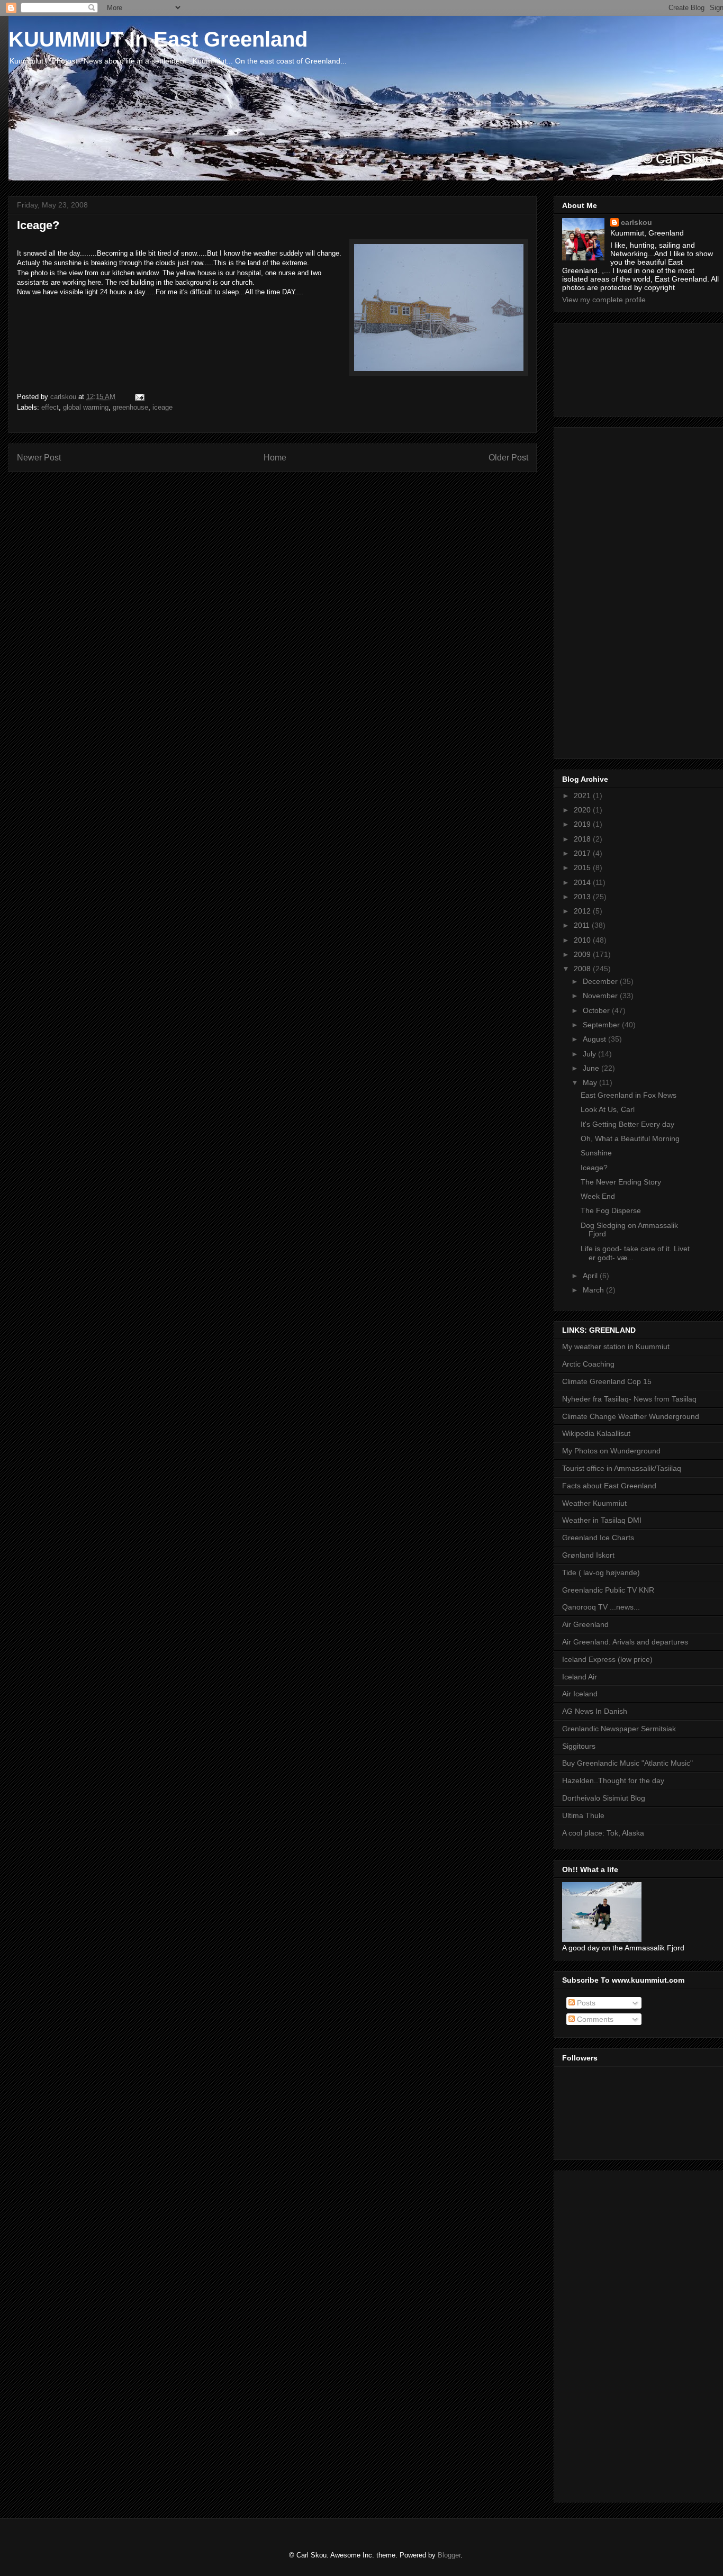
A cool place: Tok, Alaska (603, 1833)
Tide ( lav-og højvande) (601, 1572)
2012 (583, 911)
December (601, 981)
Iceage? (594, 1168)
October (597, 1010)
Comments (594, 2019)
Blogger (449, 2555)
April (591, 1276)
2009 (583, 954)
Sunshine (596, 1153)
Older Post (508, 458)
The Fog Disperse (611, 1210)
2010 (583, 940)
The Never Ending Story (621, 1182)
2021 (583, 796)
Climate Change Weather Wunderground (631, 1416)
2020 (583, 810)
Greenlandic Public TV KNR (608, 1590)
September (602, 1025)
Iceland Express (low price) (607, 1659)
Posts (585, 2003)
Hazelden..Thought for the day (613, 1780)
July (590, 1054)
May (591, 1082)
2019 (583, 824)
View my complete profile (604, 300)
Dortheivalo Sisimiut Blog (604, 1798)
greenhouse (130, 407)
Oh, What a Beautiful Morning (630, 1138)
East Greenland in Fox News (629, 1095)
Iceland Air (580, 1677)
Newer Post (39, 458)
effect (50, 407)
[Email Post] (139, 397)
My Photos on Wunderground (611, 1451)
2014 (583, 882)
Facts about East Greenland (609, 1486)
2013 (583, 897)
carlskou (636, 222)
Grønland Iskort (588, 1555)
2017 (583, 853)
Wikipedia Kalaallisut (596, 1433)
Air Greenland (585, 1624)
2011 (583, 925)
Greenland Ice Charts (598, 1538)
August (595, 1039)
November (601, 996)
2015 (583, 867)
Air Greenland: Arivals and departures (625, 1642)
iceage (162, 407)
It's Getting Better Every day (627, 1124)
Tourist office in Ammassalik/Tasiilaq (622, 1468)
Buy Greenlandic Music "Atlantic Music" (627, 1763)
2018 (583, 839)
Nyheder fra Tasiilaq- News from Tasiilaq (629, 1399)
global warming (86, 407)
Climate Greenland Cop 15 (607, 1381)
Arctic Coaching (588, 1364)
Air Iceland (580, 1694)
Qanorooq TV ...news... (601, 1607)
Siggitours (579, 1746)
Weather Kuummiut (594, 1503)
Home (275, 458)
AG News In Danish (595, 1711)
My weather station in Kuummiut (616, 1346)
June (592, 1068)
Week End (598, 1196)
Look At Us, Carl (608, 1109)
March (594, 1290)
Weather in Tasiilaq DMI (602, 1520)
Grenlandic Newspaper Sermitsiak (619, 1729)
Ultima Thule (583, 1815)
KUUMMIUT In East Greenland (158, 39)
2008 (583, 969)
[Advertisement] (610, 367)
